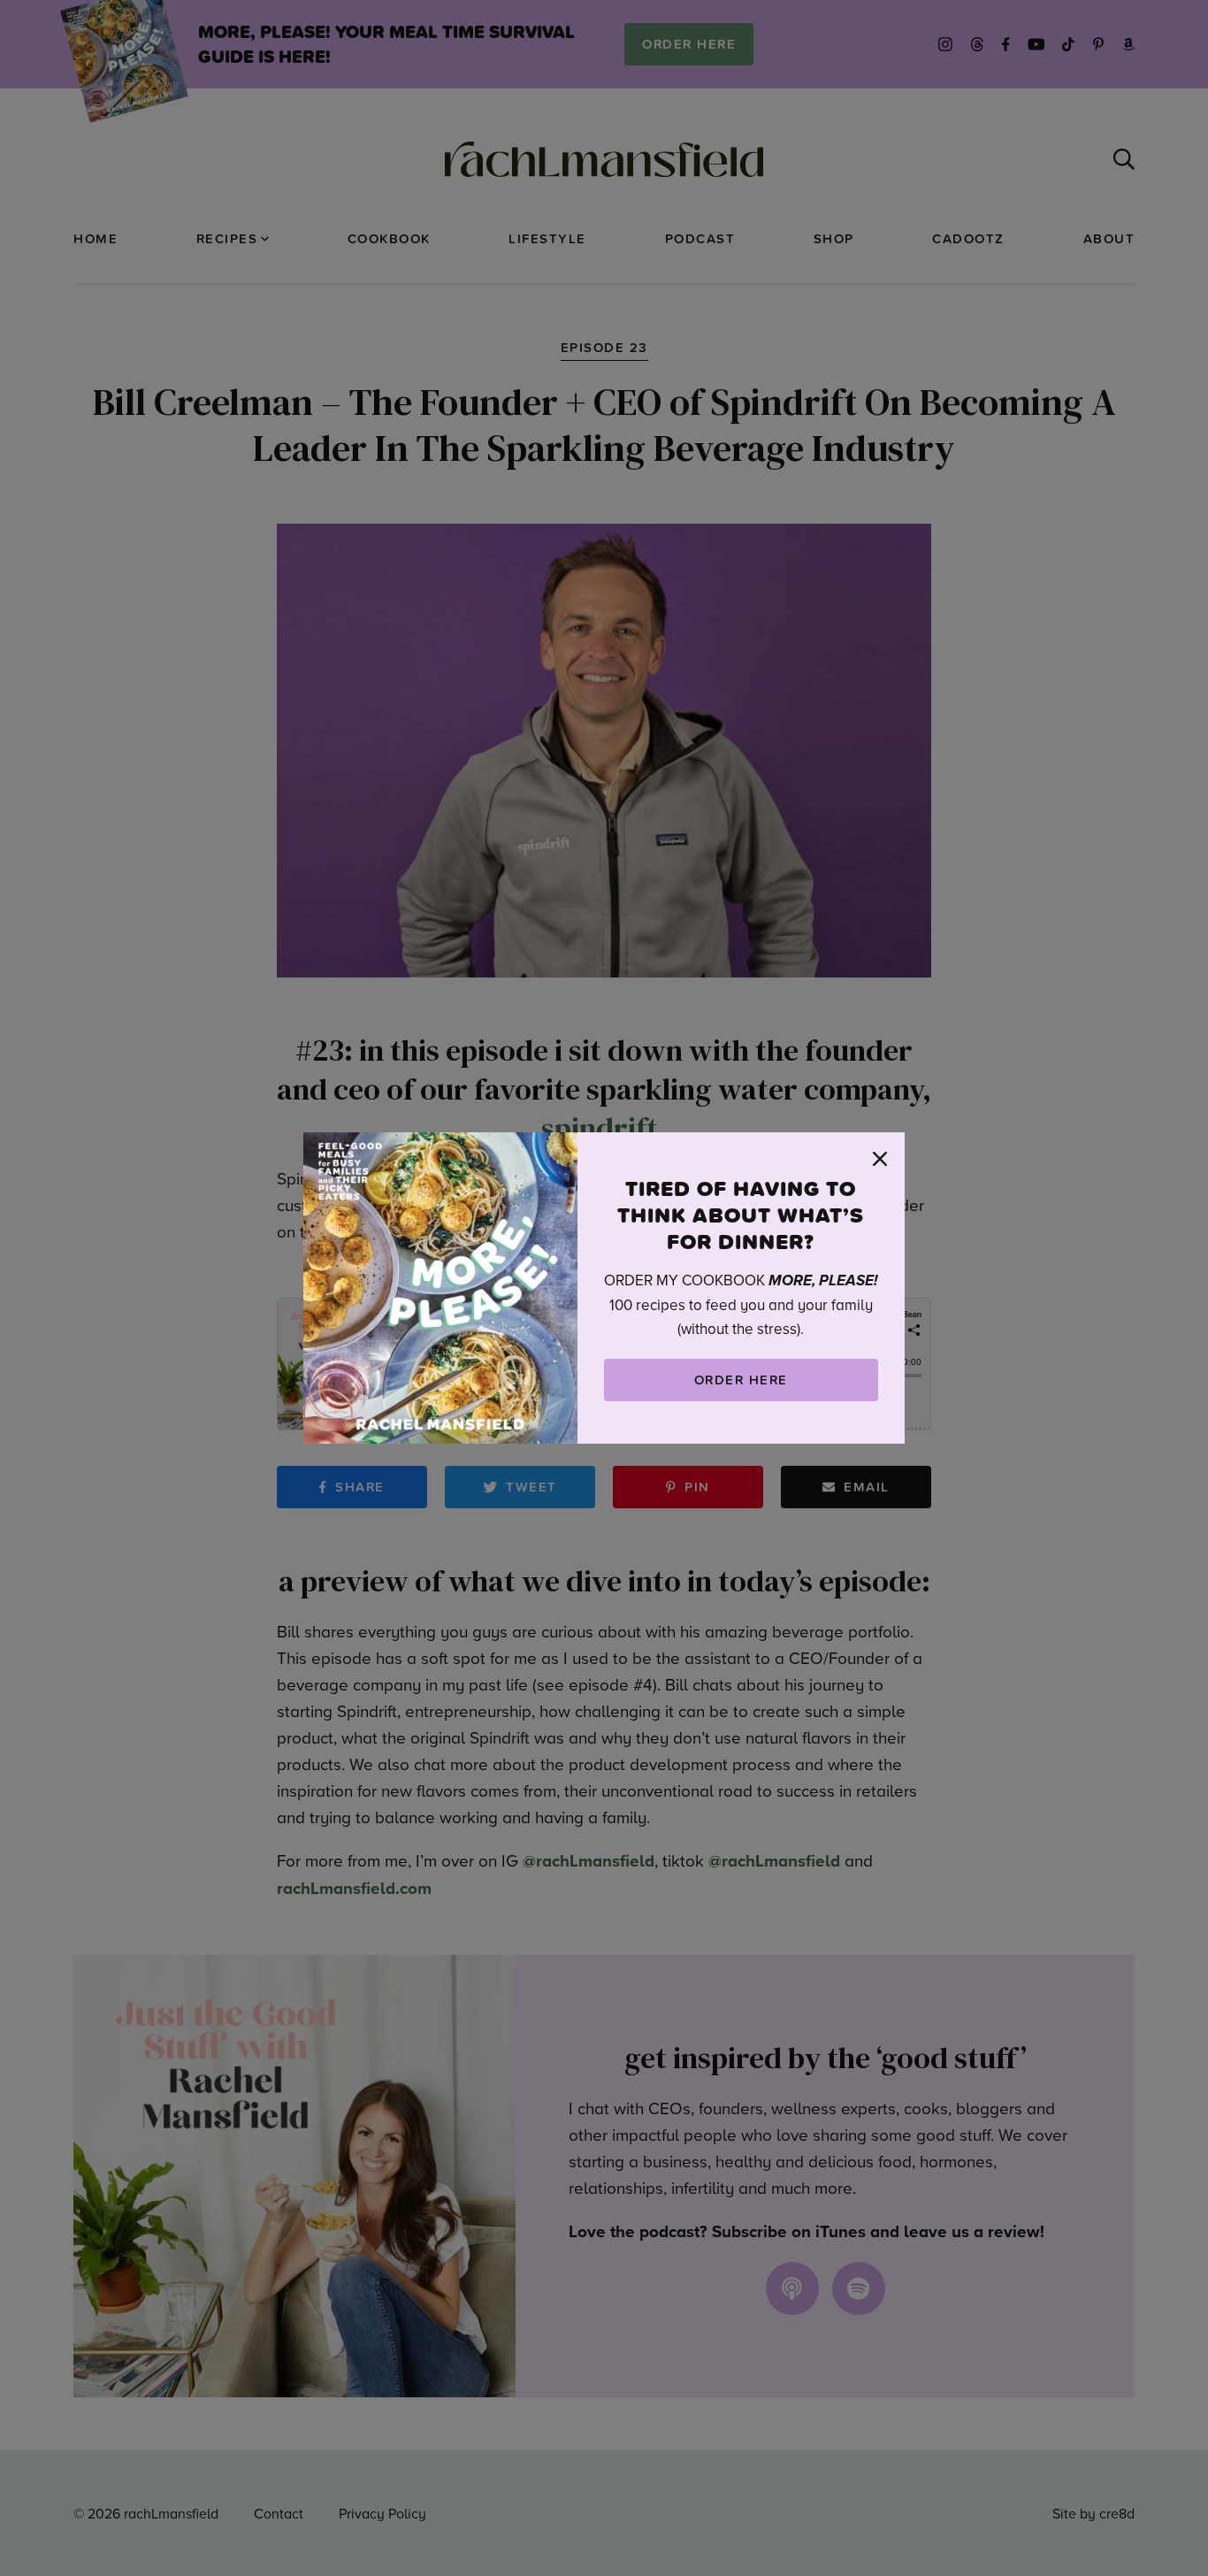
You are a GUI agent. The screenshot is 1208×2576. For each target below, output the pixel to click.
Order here (741, 1380)
